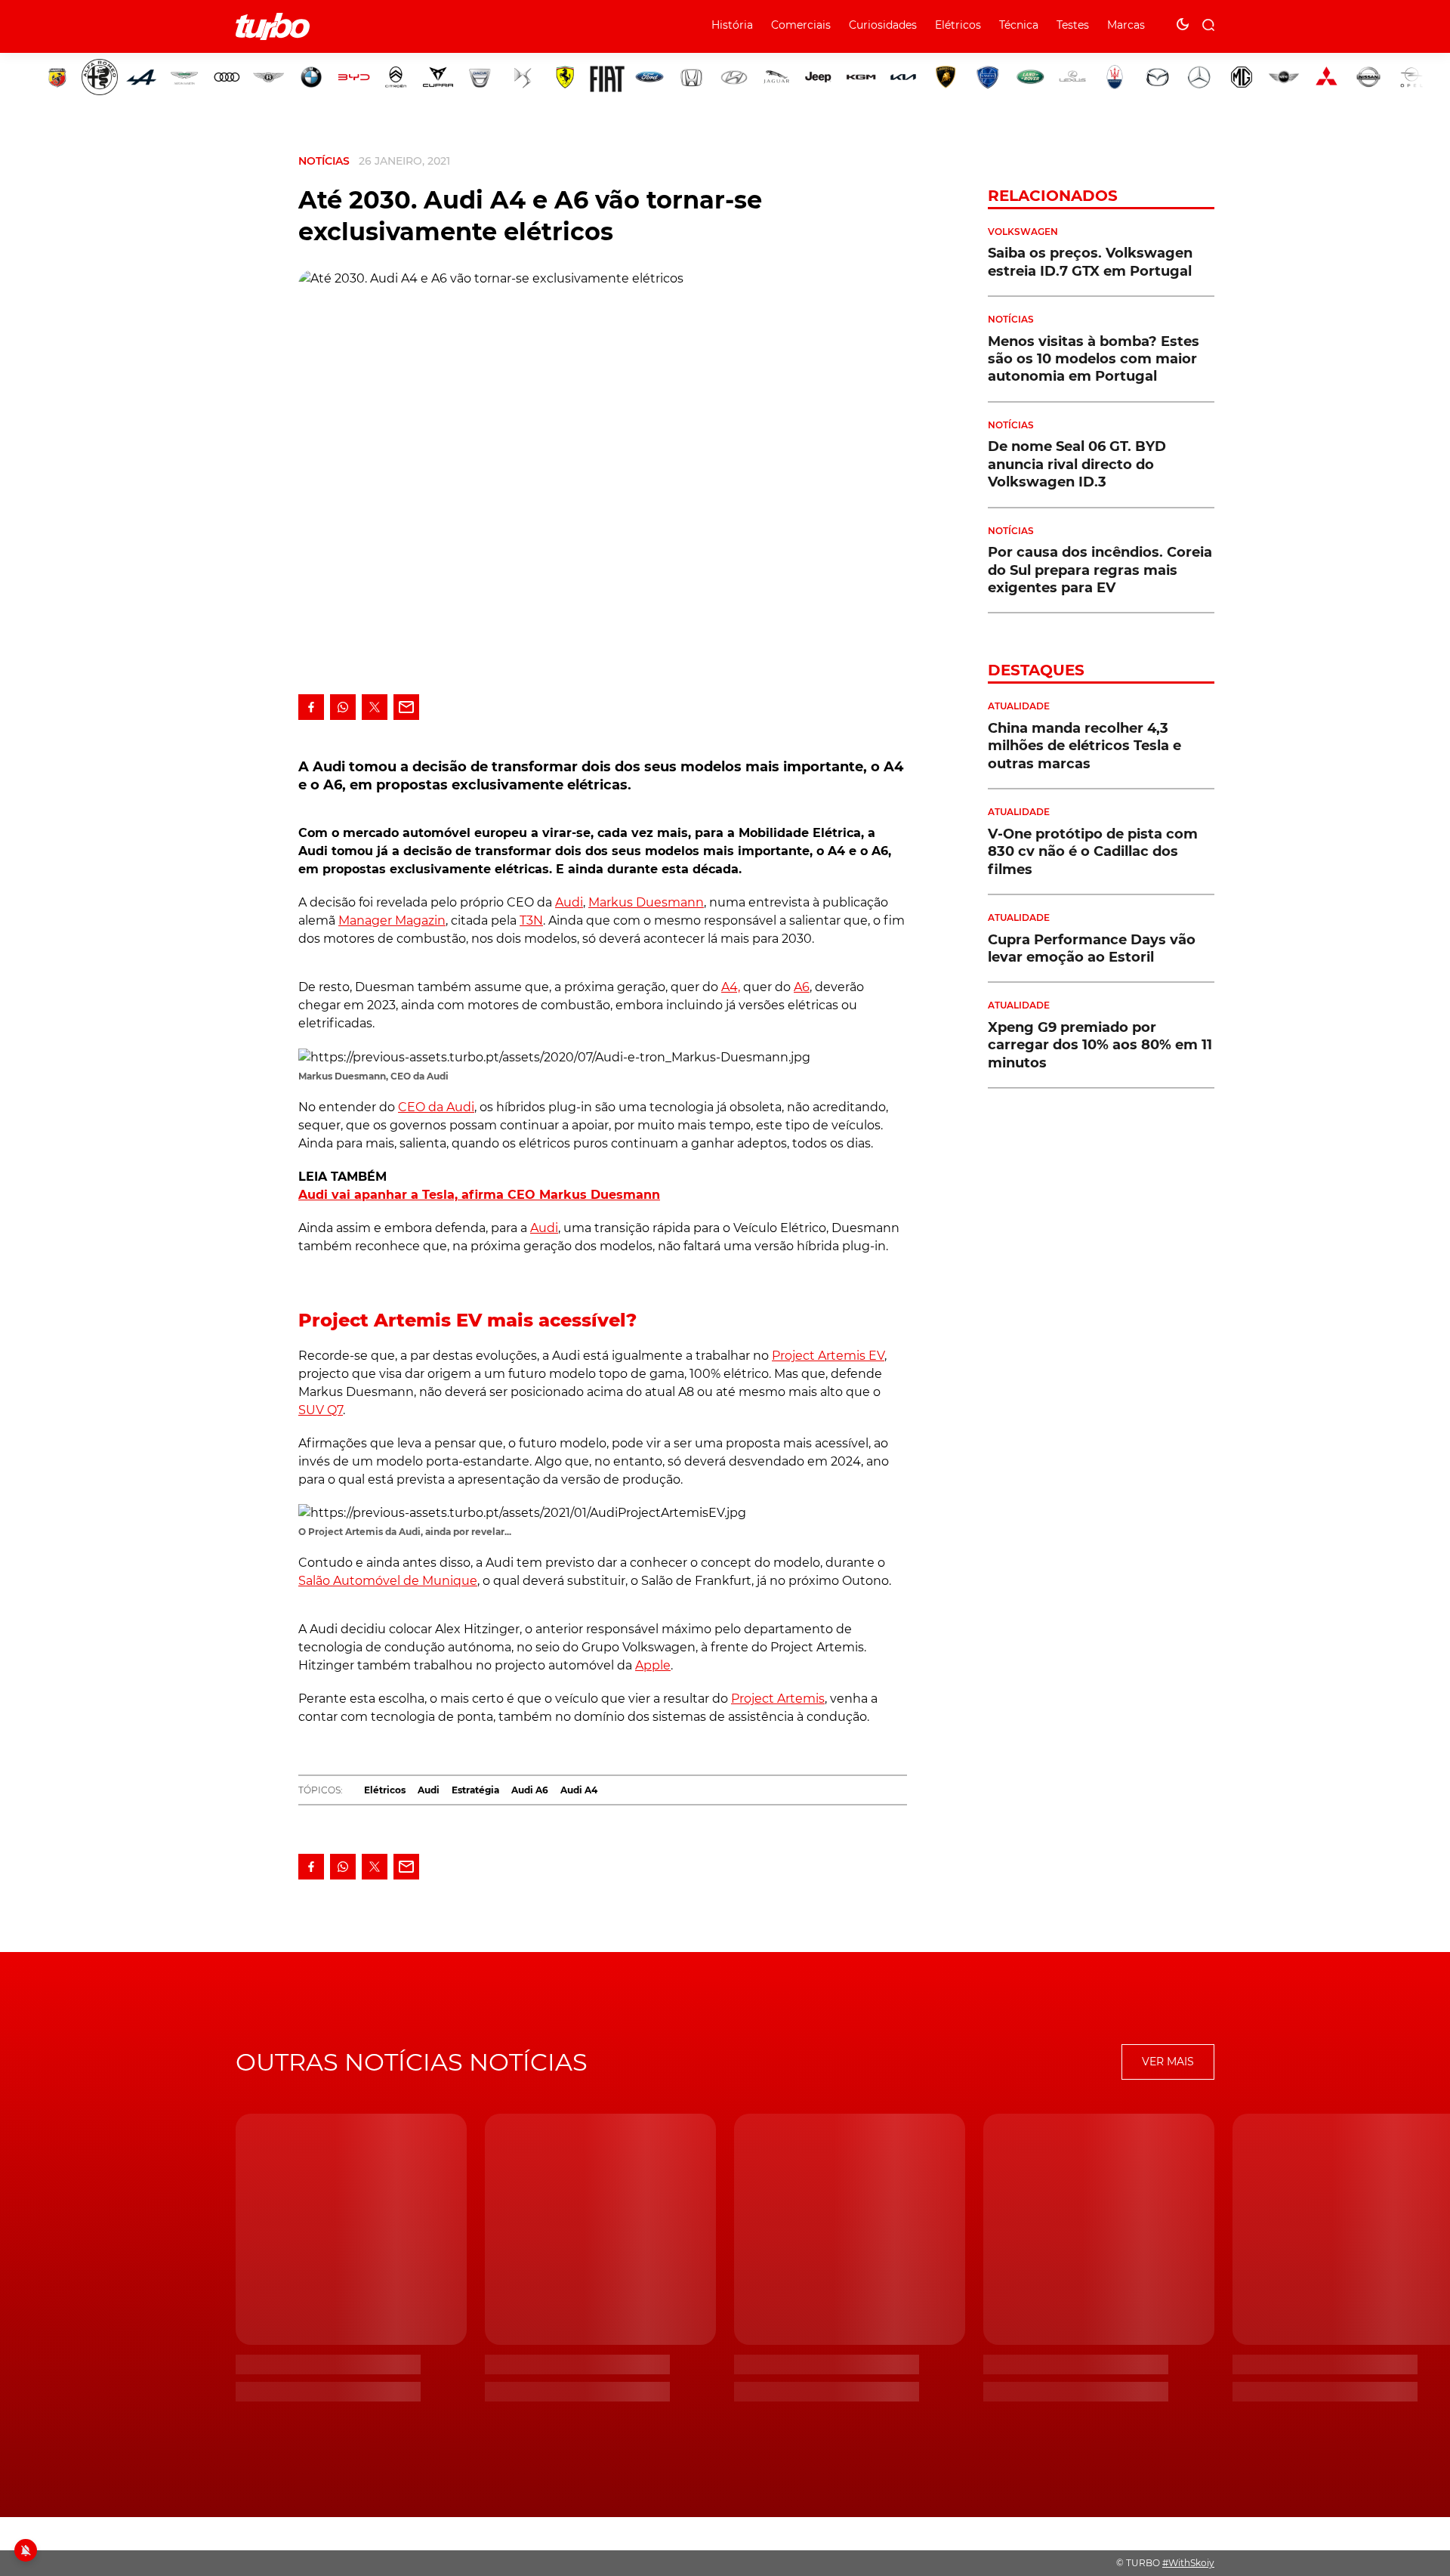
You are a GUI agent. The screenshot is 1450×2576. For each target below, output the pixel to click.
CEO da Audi (436, 1107)
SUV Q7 (321, 1410)
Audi (569, 902)
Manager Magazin (392, 920)
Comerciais (801, 25)
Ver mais (1168, 2062)
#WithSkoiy (1188, 2563)
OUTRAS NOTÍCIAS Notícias (412, 2062)
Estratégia (475, 1790)
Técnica (1019, 25)
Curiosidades (883, 25)
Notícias (324, 161)
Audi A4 (579, 1790)
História (732, 25)
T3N (531, 920)
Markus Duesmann (646, 902)
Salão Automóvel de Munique (388, 1581)
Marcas (1126, 25)
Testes (1073, 25)
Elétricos (958, 25)
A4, (731, 987)
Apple (653, 1665)
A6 (802, 987)
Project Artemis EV (828, 1356)
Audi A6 (530, 1790)
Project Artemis (778, 1699)
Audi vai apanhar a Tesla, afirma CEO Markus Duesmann (479, 1195)
